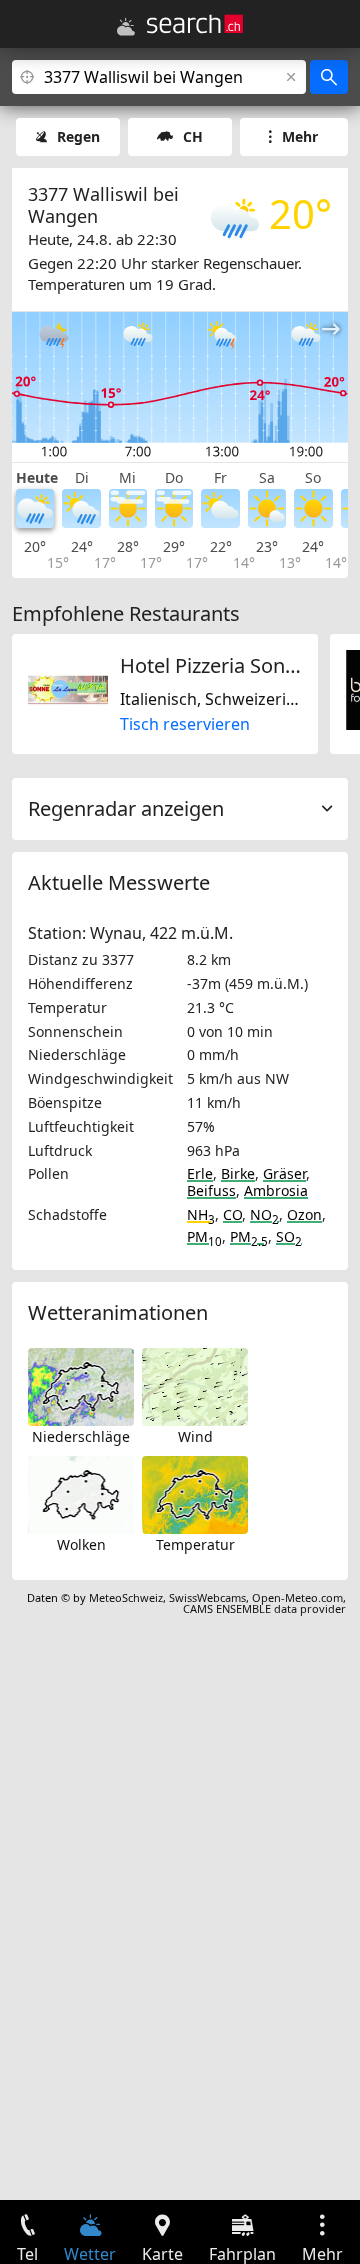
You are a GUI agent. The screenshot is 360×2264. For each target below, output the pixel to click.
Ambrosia (276, 1190)
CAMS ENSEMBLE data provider (264, 1608)
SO (289, 1236)
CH (193, 136)
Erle (200, 1173)
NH (201, 1214)
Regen (78, 136)
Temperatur (195, 1544)
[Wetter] (126, 27)
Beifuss (211, 1190)
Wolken (81, 1544)
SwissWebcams (207, 1597)
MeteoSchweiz (126, 1597)
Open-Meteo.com (297, 1597)
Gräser (284, 1173)
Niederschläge (81, 1436)
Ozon (304, 1214)
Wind (195, 1436)
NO (264, 1214)
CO (232, 1214)
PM (204, 1236)
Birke (238, 1173)
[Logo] (195, 24)
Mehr (300, 136)
